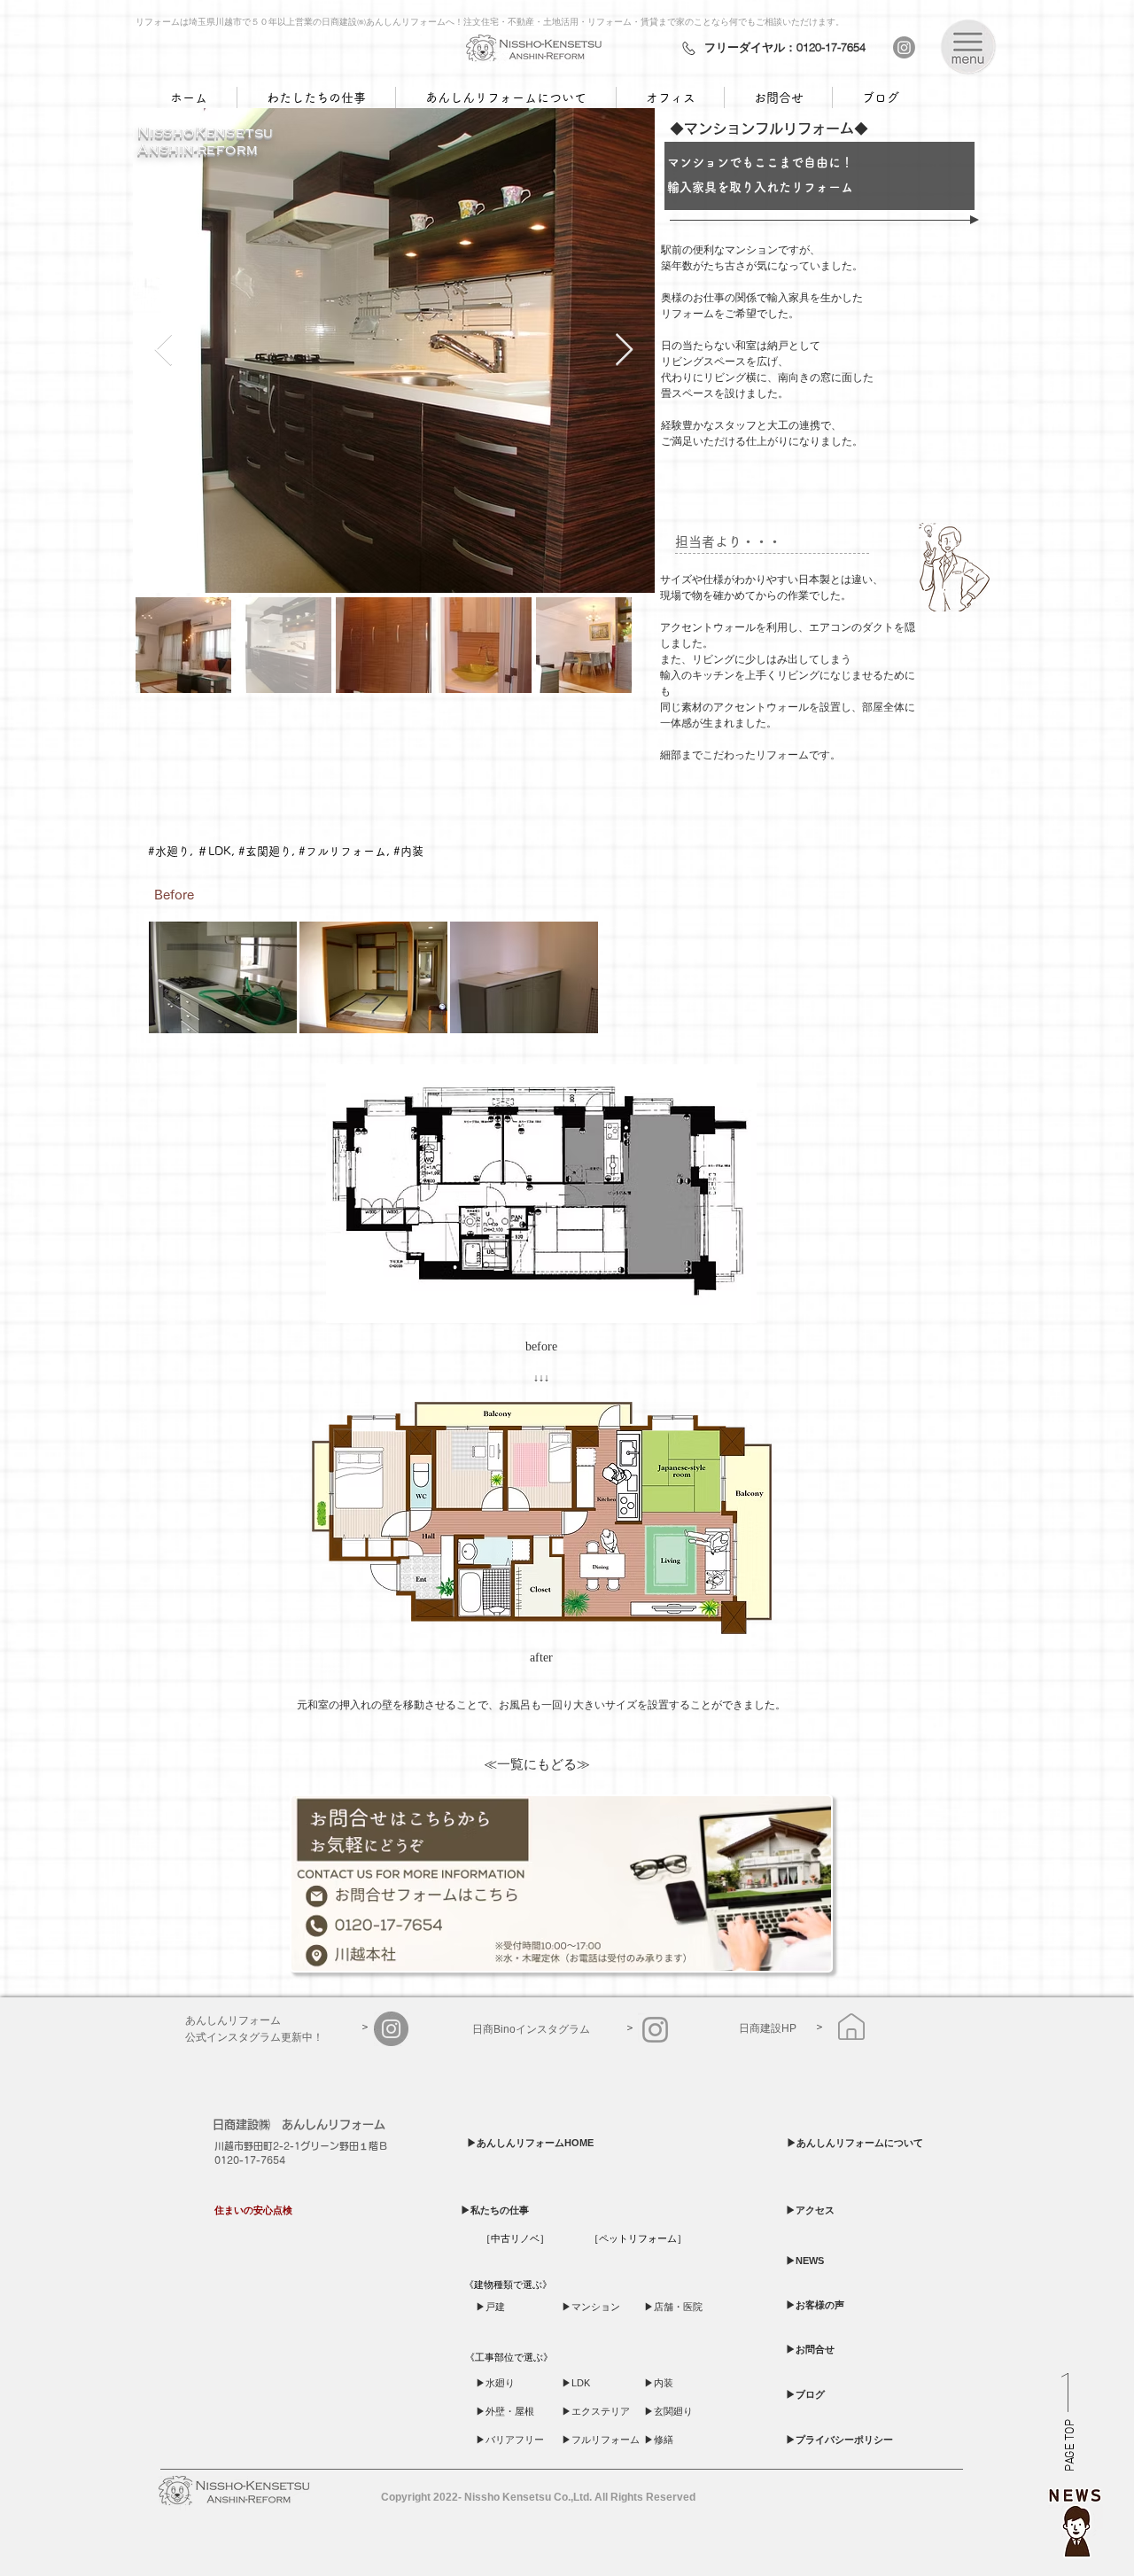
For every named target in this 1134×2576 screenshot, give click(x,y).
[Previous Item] (163, 350)
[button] (968, 47)
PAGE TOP (1071, 2446)
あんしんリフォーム (334, 2125)
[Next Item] (624, 350)
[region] (1076, 2518)
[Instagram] (904, 47)
